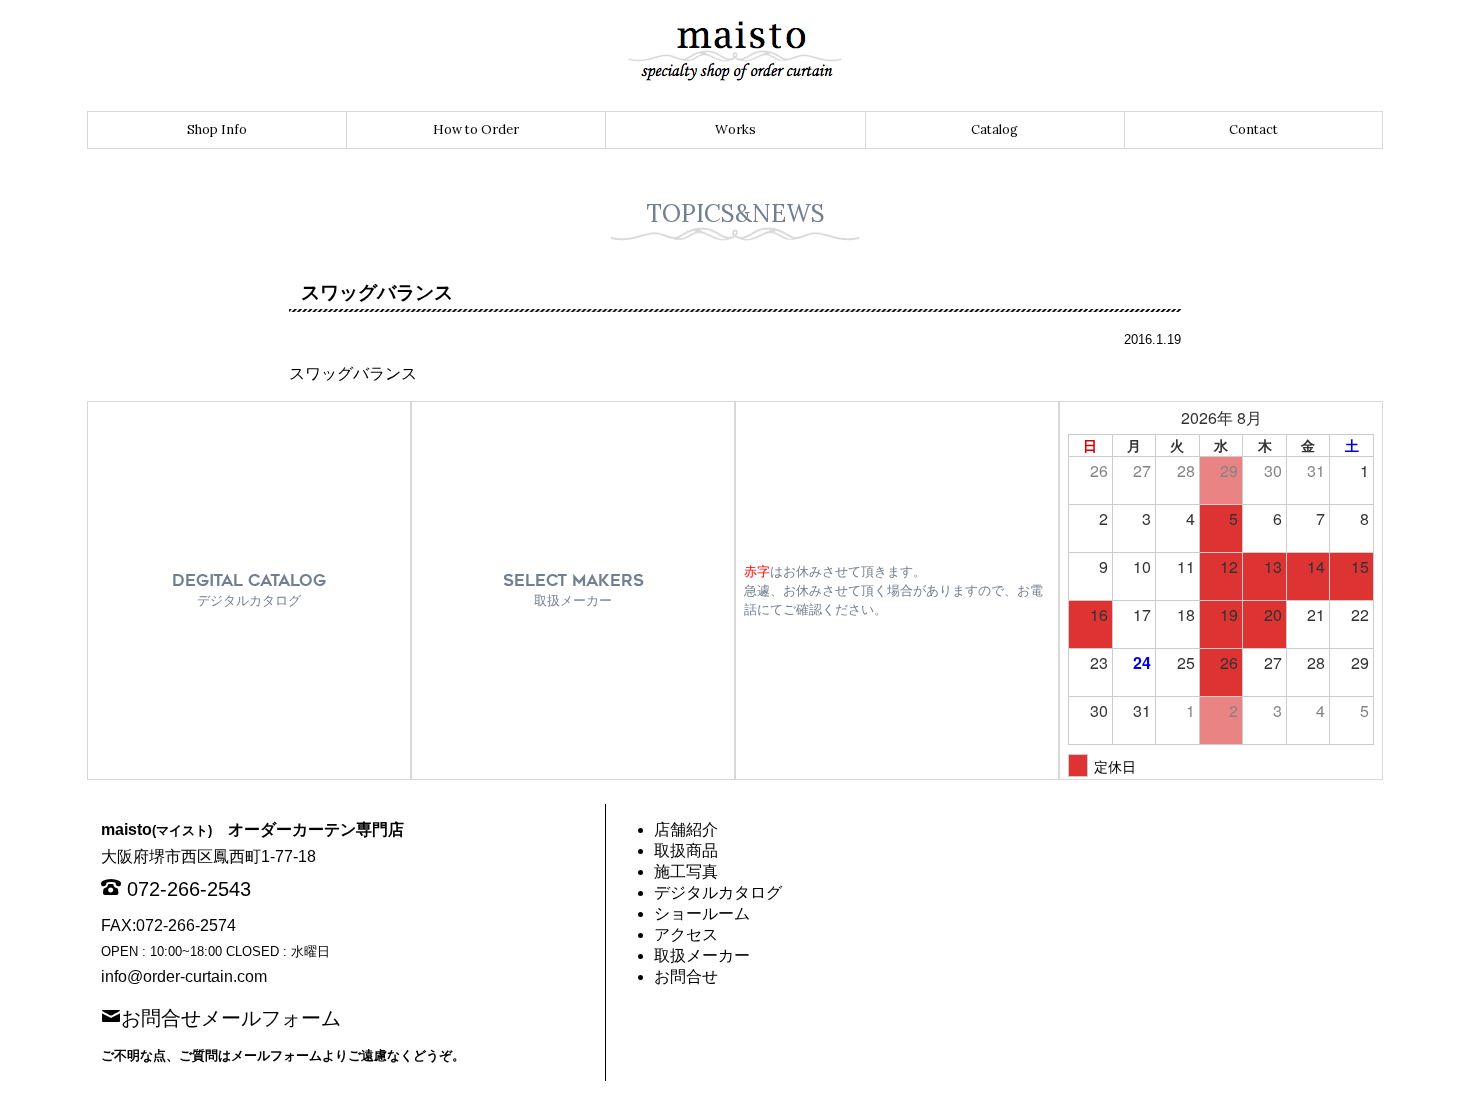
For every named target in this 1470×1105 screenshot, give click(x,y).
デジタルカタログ (718, 892)
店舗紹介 (686, 829)
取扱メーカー (702, 955)
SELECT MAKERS (573, 589)
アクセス (686, 934)
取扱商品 (686, 850)
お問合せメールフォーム (231, 1016)
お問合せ (686, 976)
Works (735, 129)
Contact (1253, 129)
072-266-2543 (189, 889)
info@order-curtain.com (184, 976)
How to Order (476, 129)
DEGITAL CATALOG (249, 589)
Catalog (994, 129)
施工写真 (686, 871)
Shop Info (217, 129)
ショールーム (702, 913)
